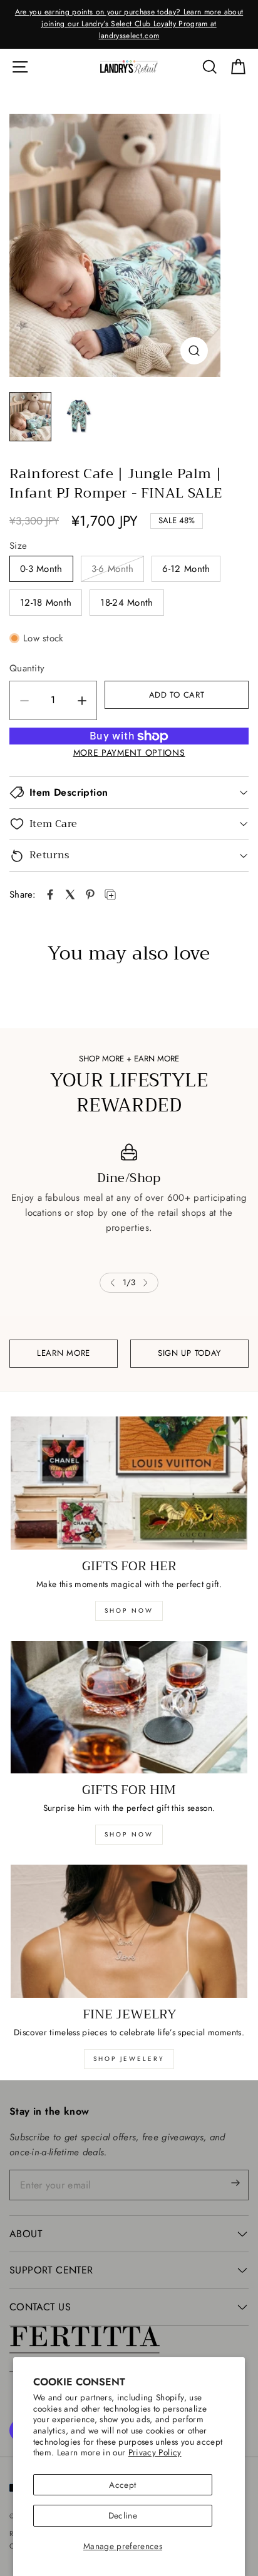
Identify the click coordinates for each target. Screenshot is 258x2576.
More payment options (129, 753)
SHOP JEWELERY (129, 2059)
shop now (129, 1611)
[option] (129, 24)
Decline (123, 2515)
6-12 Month (186, 569)
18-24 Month (126, 603)
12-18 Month (46, 603)
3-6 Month (113, 569)
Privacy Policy (155, 2452)
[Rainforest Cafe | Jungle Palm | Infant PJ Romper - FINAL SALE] (115, 245)
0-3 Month (41, 569)
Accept (122, 2485)
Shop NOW (129, 1834)
